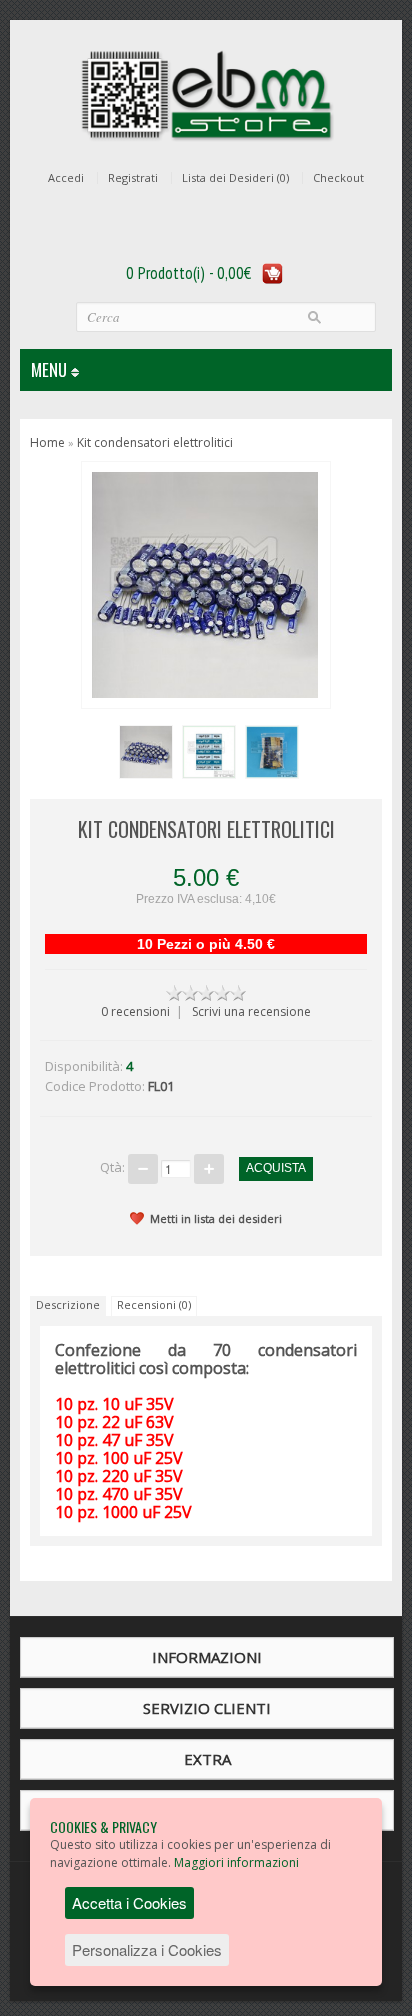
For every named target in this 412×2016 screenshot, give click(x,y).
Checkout (338, 178)
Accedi (66, 178)
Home (47, 442)
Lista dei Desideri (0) (235, 178)
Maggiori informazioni (236, 1862)
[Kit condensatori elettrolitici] (143, 749)
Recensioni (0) (154, 1304)
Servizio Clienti (207, 1708)
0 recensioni (135, 1011)
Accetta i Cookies (129, 1902)
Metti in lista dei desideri (216, 1218)
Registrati (133, 178)
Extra (207, 1759)
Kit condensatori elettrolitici (155, 442)
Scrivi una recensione (251, 1011)
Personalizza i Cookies (147, 1949)
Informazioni (207, 1657)
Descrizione (68, 1304)
